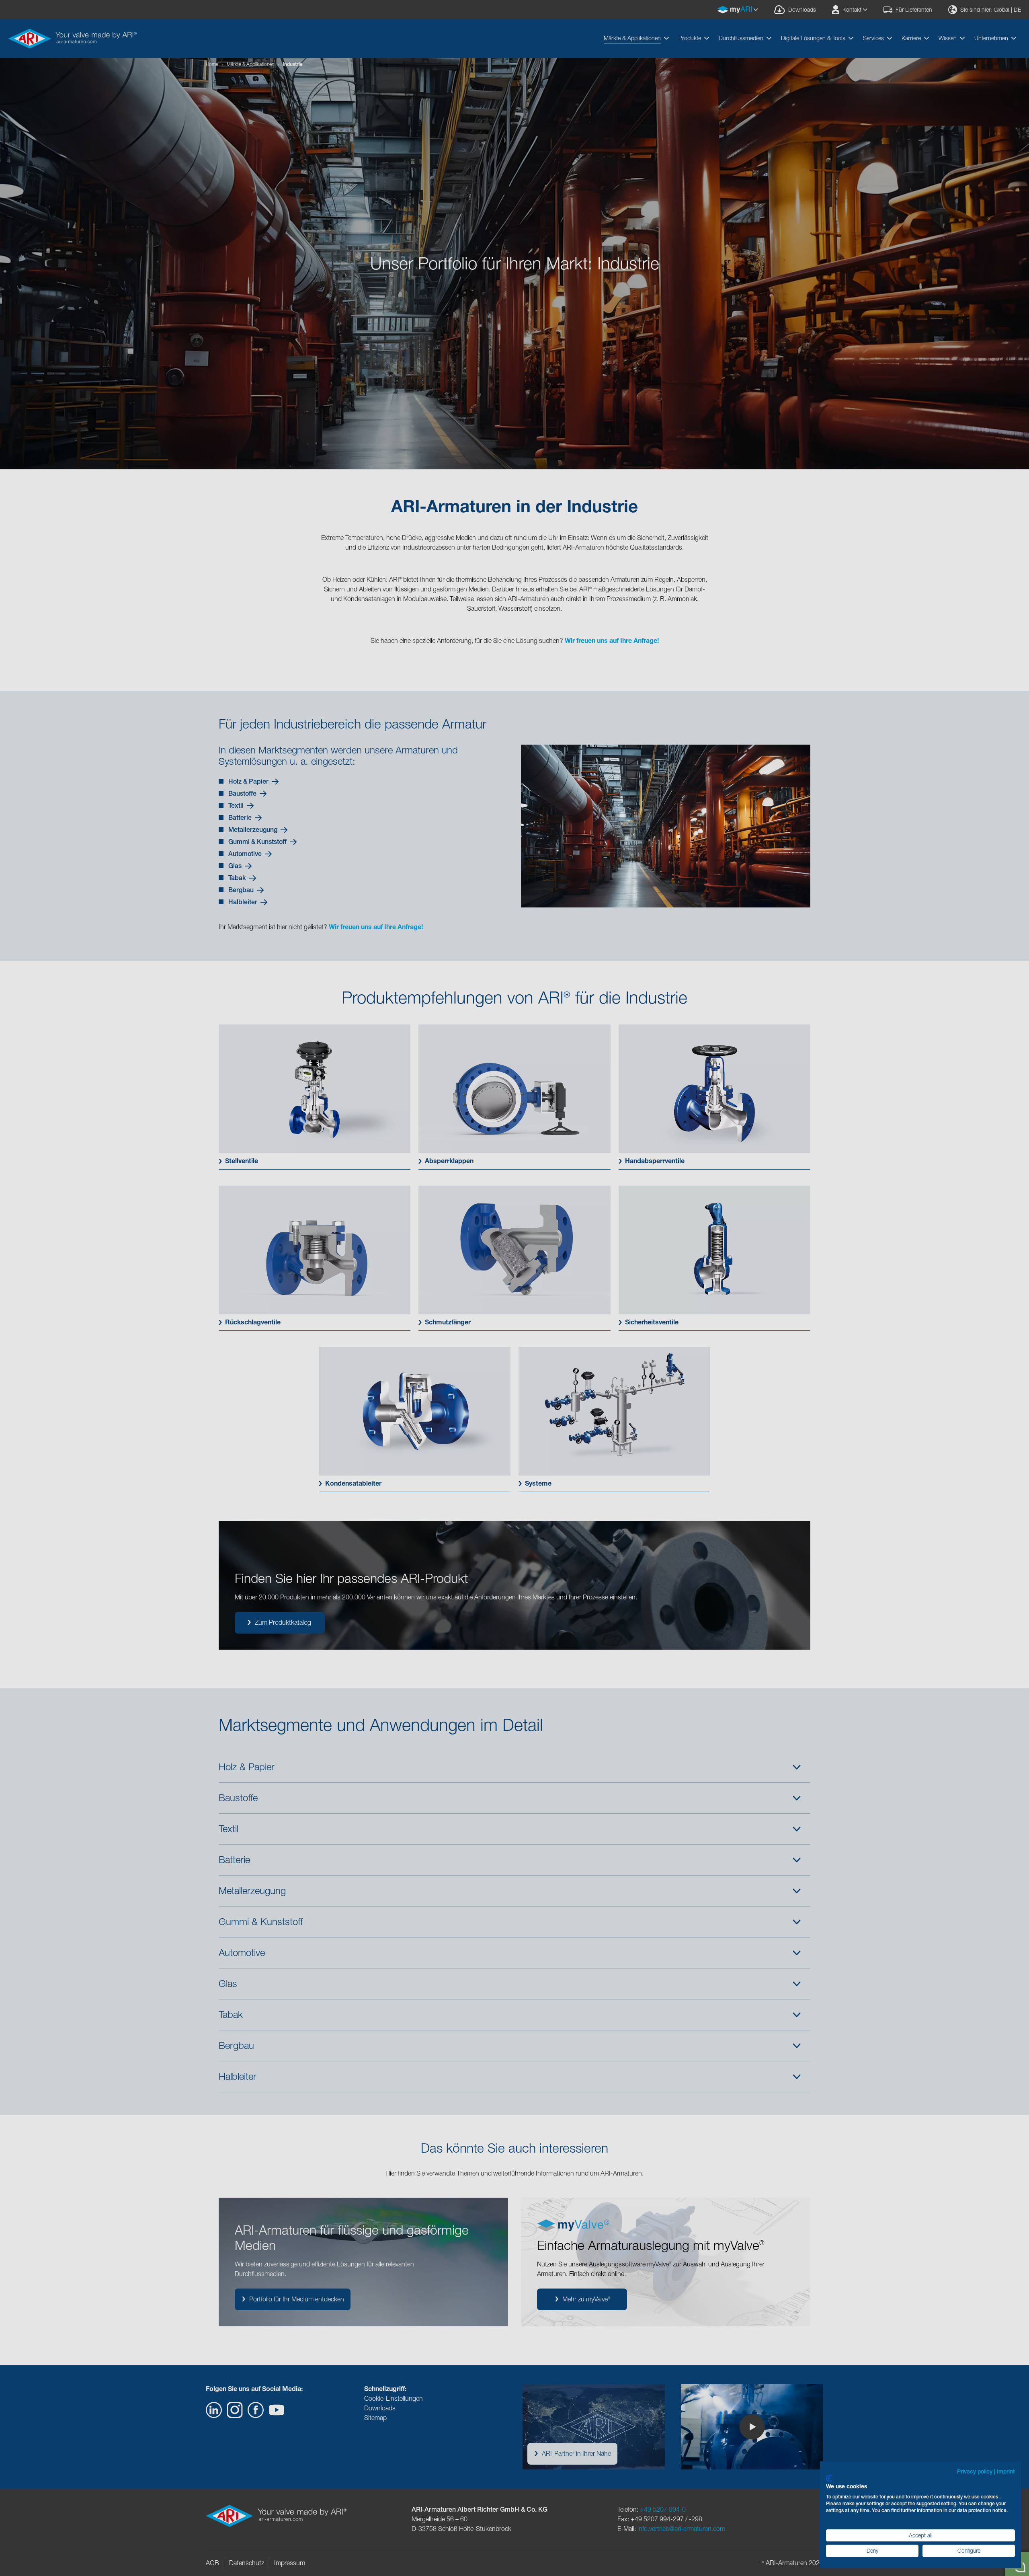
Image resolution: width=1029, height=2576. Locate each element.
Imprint (1006, 2471)
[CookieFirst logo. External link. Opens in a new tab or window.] (829, 2478)
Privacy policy (975, 2471)
